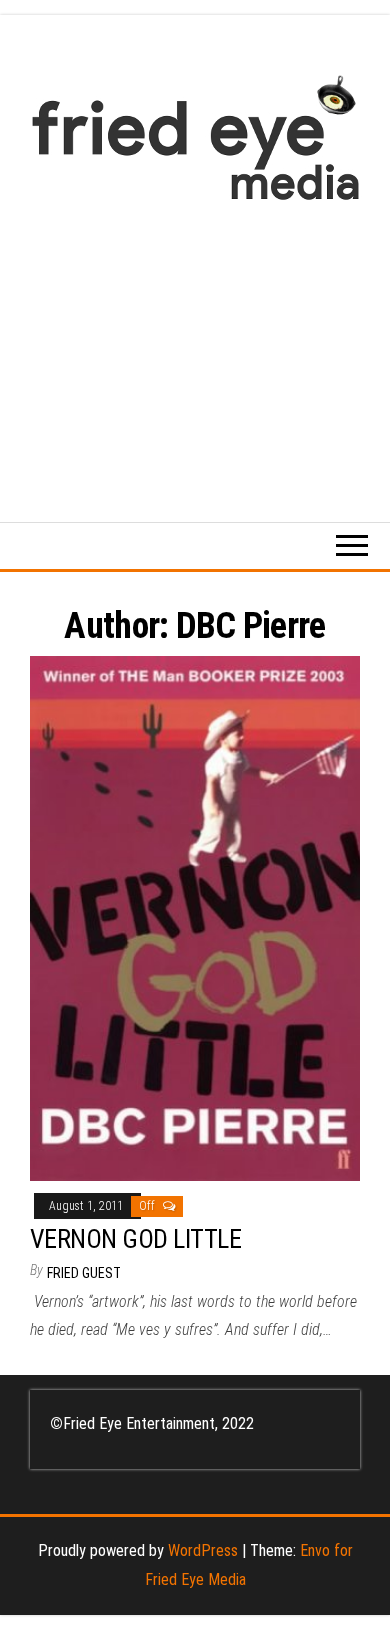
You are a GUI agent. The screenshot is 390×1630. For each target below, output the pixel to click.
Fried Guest (84, 1273)
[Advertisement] (195, 351)
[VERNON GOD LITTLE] (195, 917)
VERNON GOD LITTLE (135, 1239)
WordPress (203, 1550)
